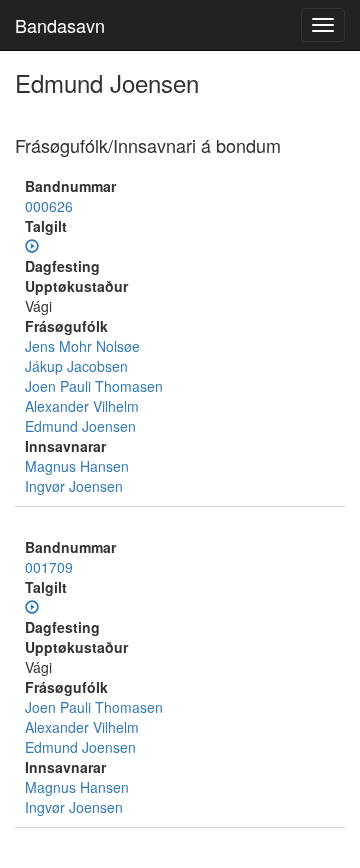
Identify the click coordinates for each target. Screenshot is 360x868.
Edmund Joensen (80, 426)
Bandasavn (60, 25)
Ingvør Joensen (74, 486)
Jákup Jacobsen (76, 366)
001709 (49, 567)
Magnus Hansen (77, 466)
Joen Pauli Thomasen (94, 386)
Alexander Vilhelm (82, 406)
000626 (49, 206)
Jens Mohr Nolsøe (82, 346)
